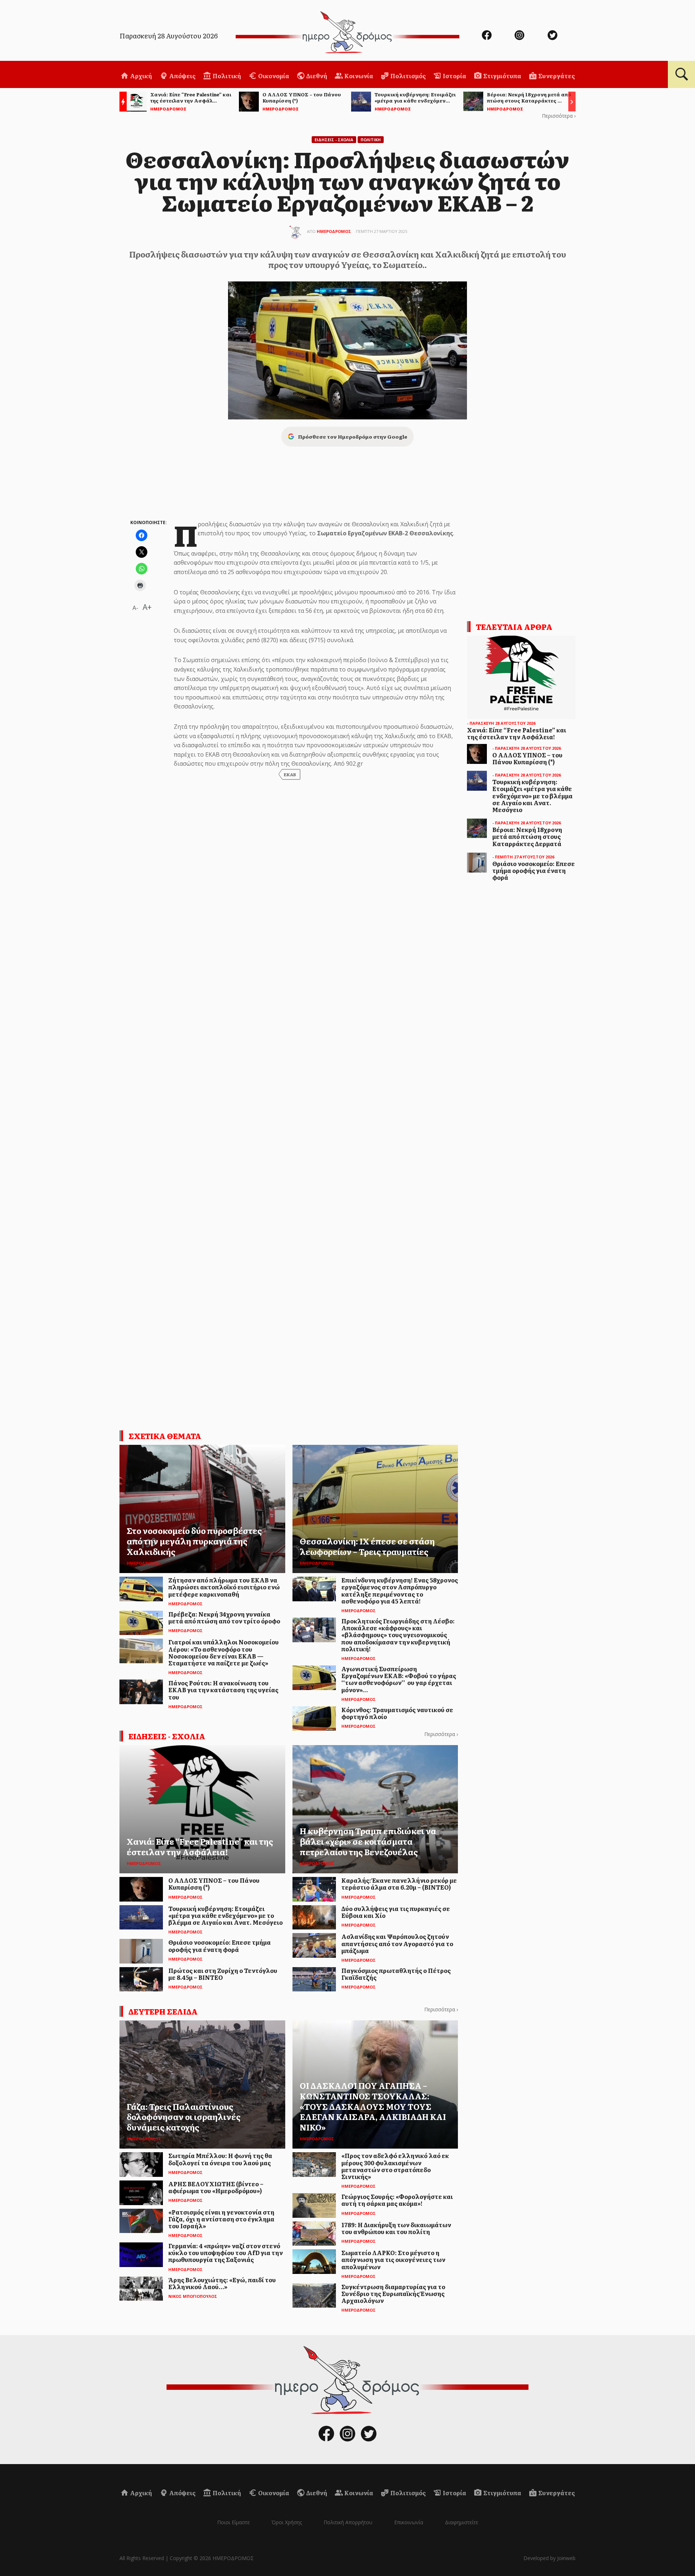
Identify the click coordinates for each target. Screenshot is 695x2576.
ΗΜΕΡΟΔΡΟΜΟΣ (334, 231)
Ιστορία (454, 76)
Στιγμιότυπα (502, 76)
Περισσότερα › (559, 116)
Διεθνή (316, 76)
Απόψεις (182, 76)
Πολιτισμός (407, 76)
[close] (643, 30)
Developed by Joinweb (549, 2558)
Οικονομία (273, 76)
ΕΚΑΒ (290, 774)
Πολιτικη (371, 140)
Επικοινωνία (409, 2522)
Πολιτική (226, 76)
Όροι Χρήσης (287, 2522)
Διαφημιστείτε (462, 2522)
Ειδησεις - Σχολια (334, 140)
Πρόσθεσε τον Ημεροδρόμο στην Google (353, 436)
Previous (121, 103)
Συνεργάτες (556, 76)
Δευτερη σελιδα (163, 2011)
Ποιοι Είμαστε (233, 2522)
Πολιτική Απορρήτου (348, 2522)
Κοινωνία (358, 76)
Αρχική (140, 76)
